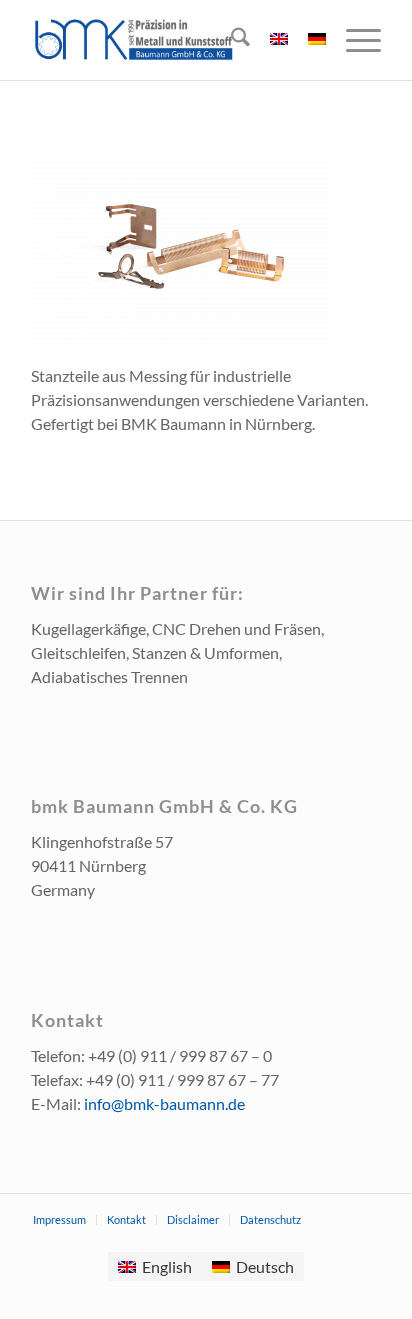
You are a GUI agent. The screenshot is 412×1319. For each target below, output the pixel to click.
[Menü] (353, 40)
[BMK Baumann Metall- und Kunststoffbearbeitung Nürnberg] (171, 40)
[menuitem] (230, 40)
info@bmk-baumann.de (164, 1103)
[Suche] (230, 40)
